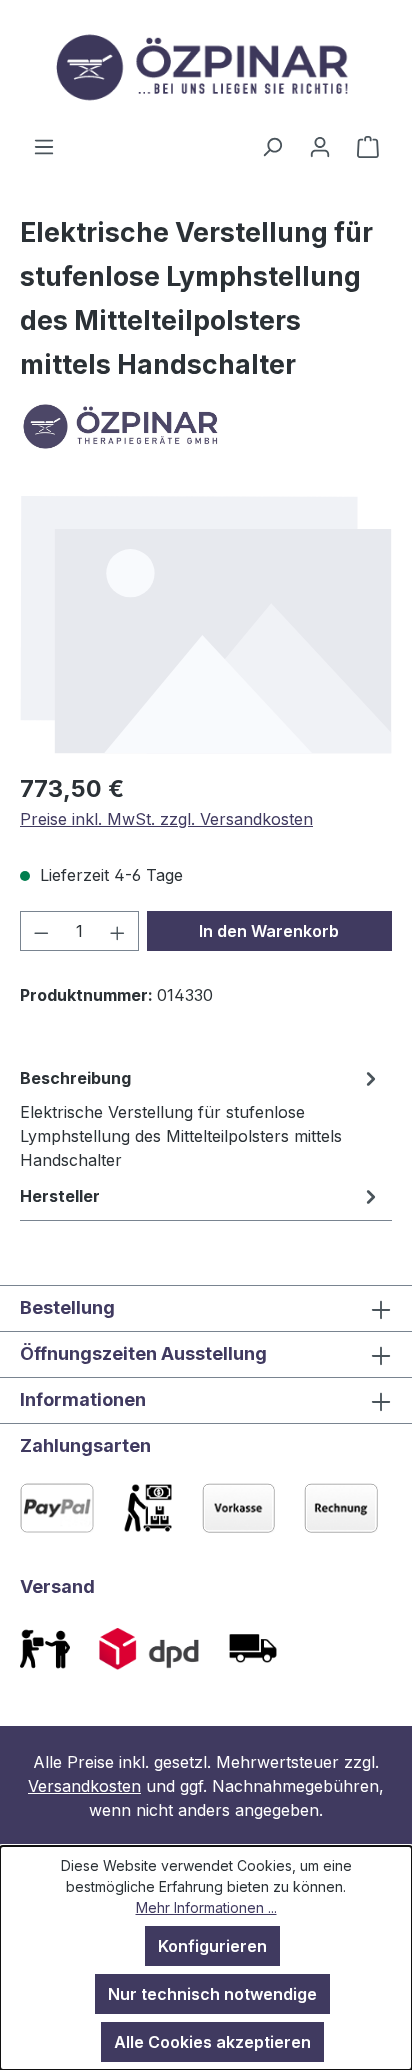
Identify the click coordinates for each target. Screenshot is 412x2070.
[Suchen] (272, 146)
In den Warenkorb (269, 931)
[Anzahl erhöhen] (118, 931)
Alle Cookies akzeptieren (212, 2042)
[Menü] (44, 146)
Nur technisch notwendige (212, 1994)
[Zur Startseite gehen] (206, 67)
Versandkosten (84, 1786)
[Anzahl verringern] (41, 931)
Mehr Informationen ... (206, 1907)
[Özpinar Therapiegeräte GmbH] (206, 427)
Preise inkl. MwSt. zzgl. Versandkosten (166, 819)
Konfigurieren (212, 1946)
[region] (206, 624)
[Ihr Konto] (320, 146)
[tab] (201, 1118)
